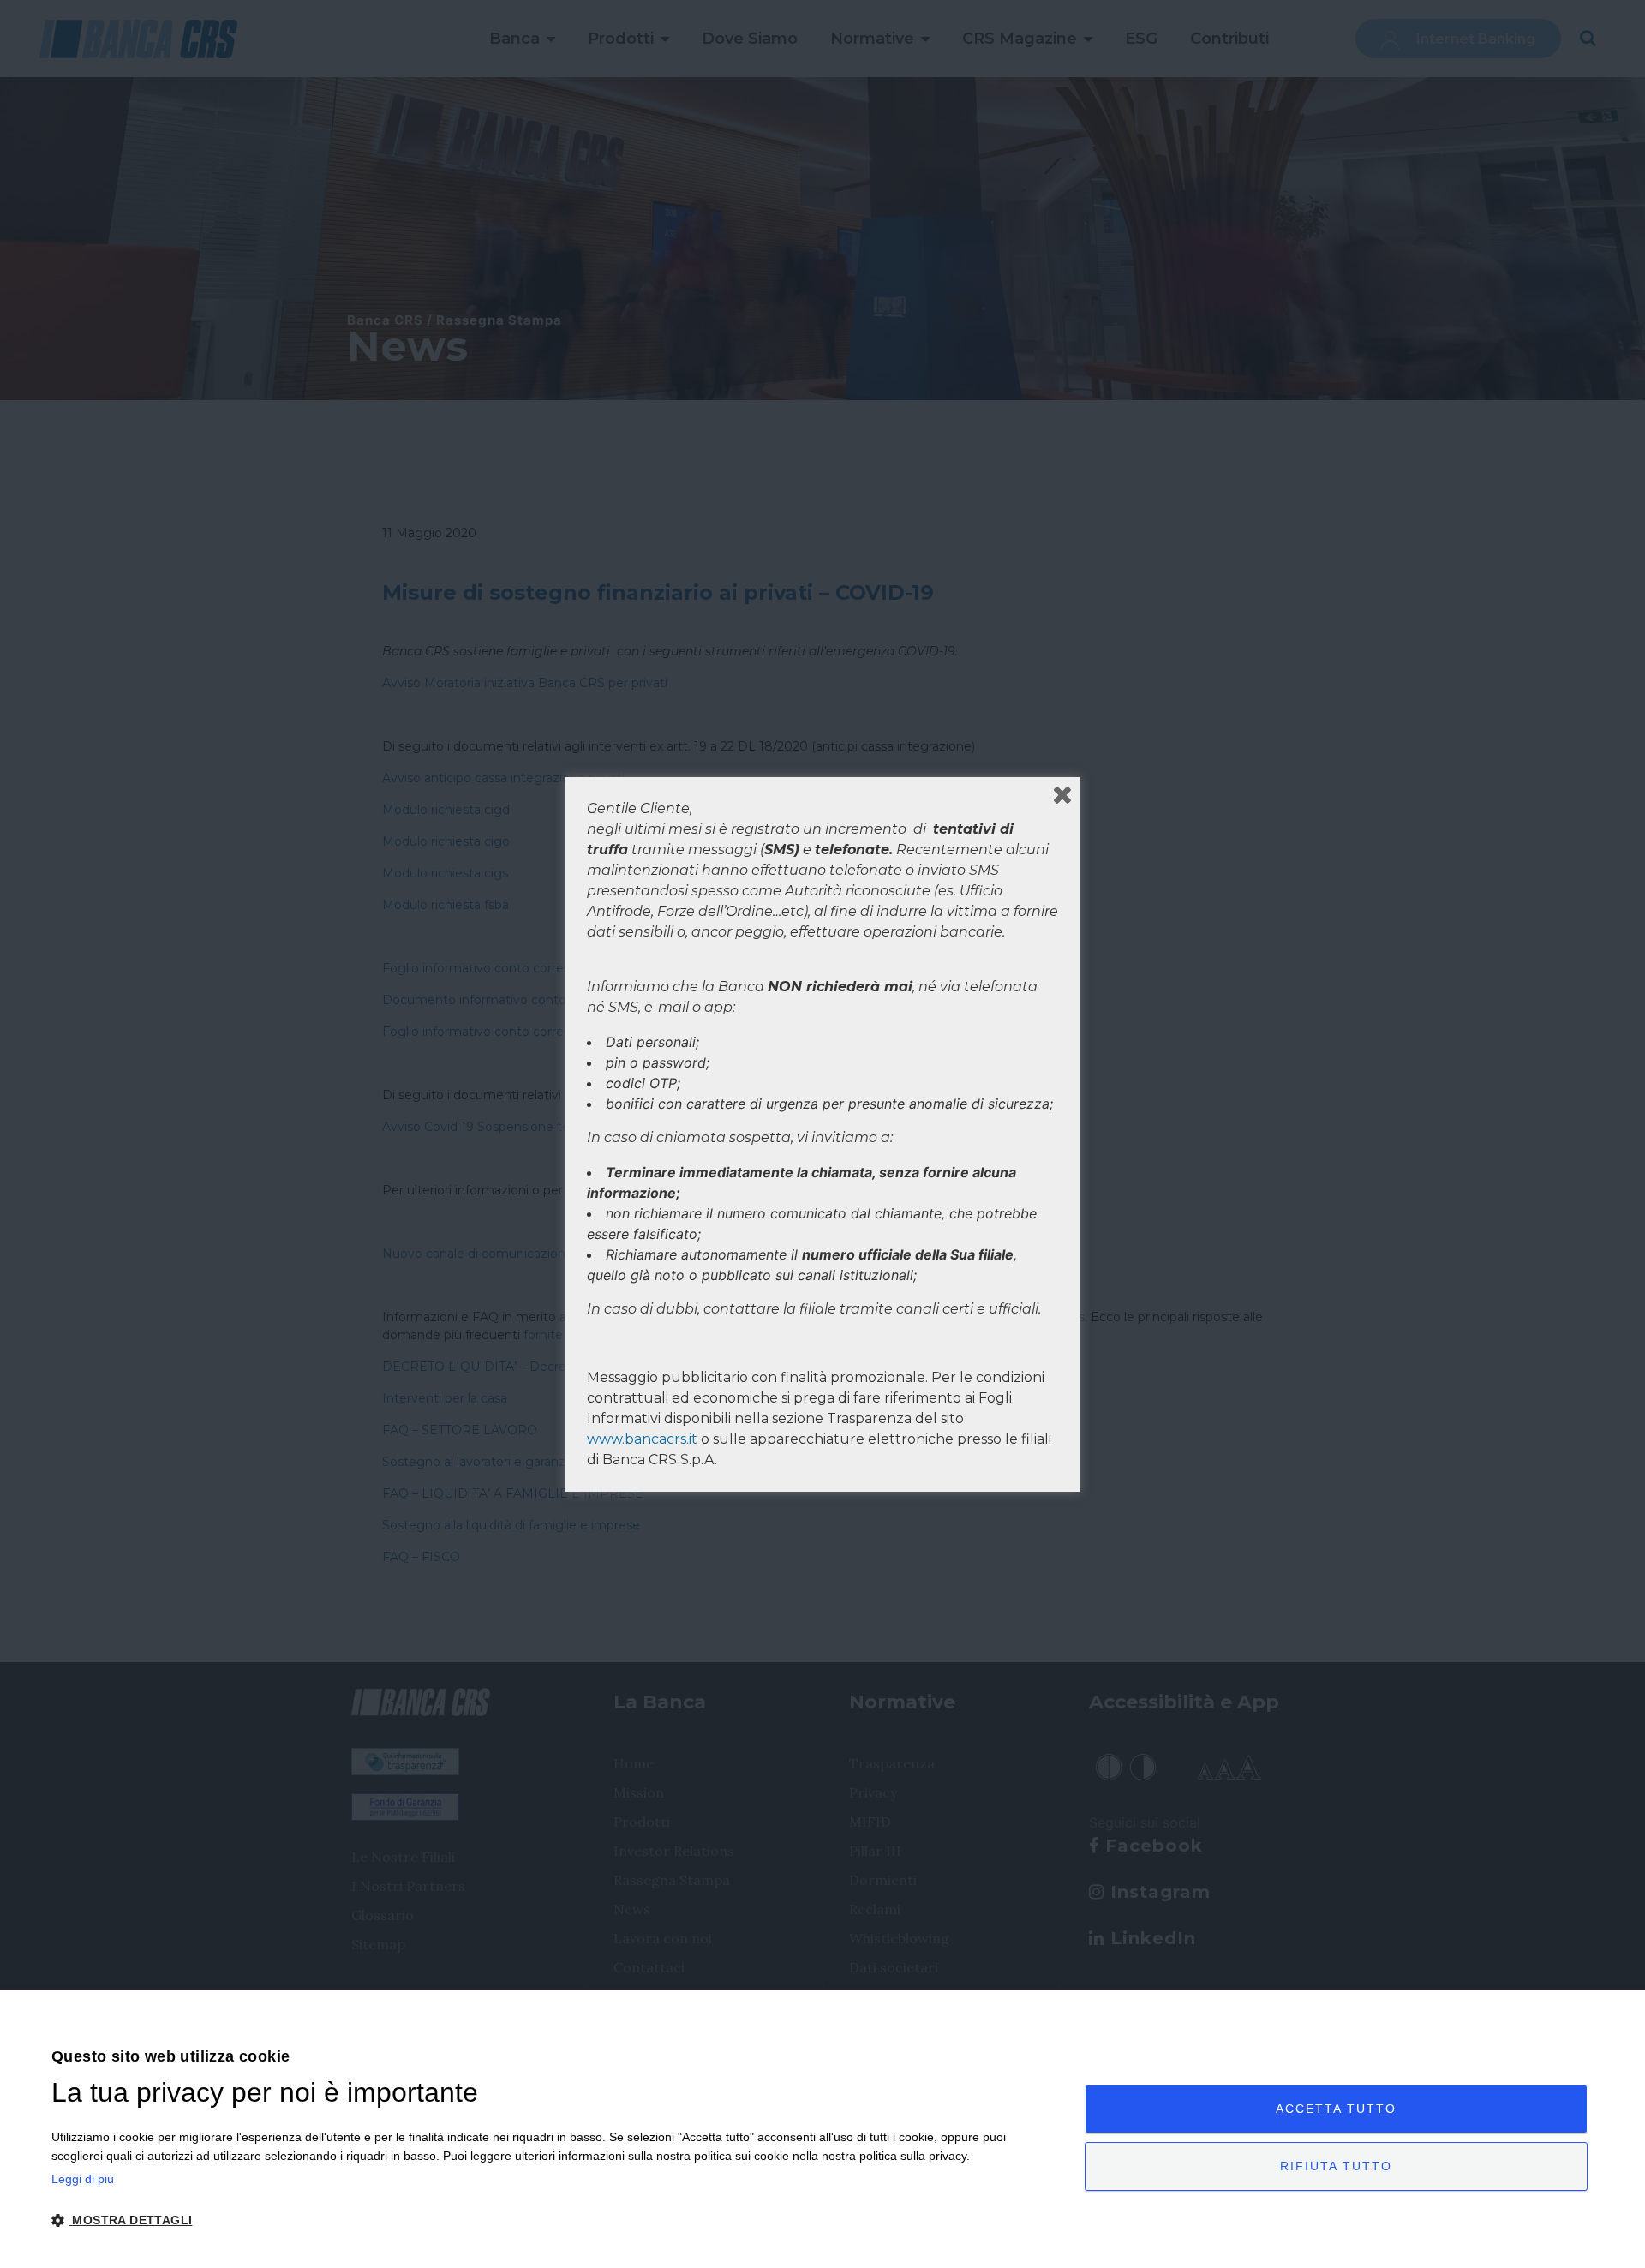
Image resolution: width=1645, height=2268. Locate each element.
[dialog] (822, 2129)
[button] (553, 2220)
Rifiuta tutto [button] (1336, 2166)
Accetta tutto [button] (1336, 2109)
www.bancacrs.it (642, 1439)
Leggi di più (83, 2179)
